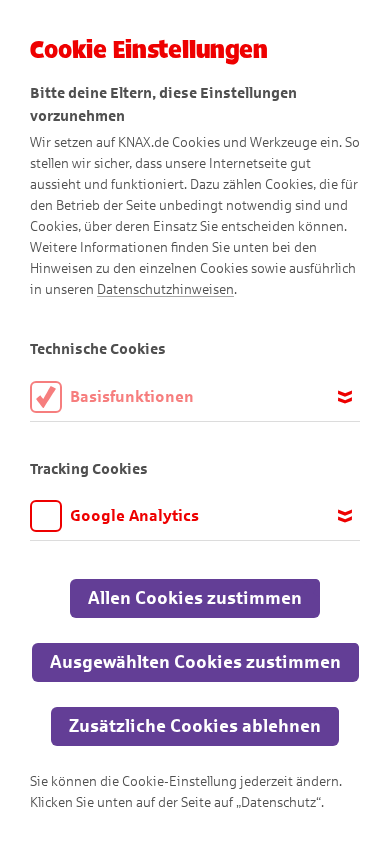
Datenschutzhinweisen (165, 289)
